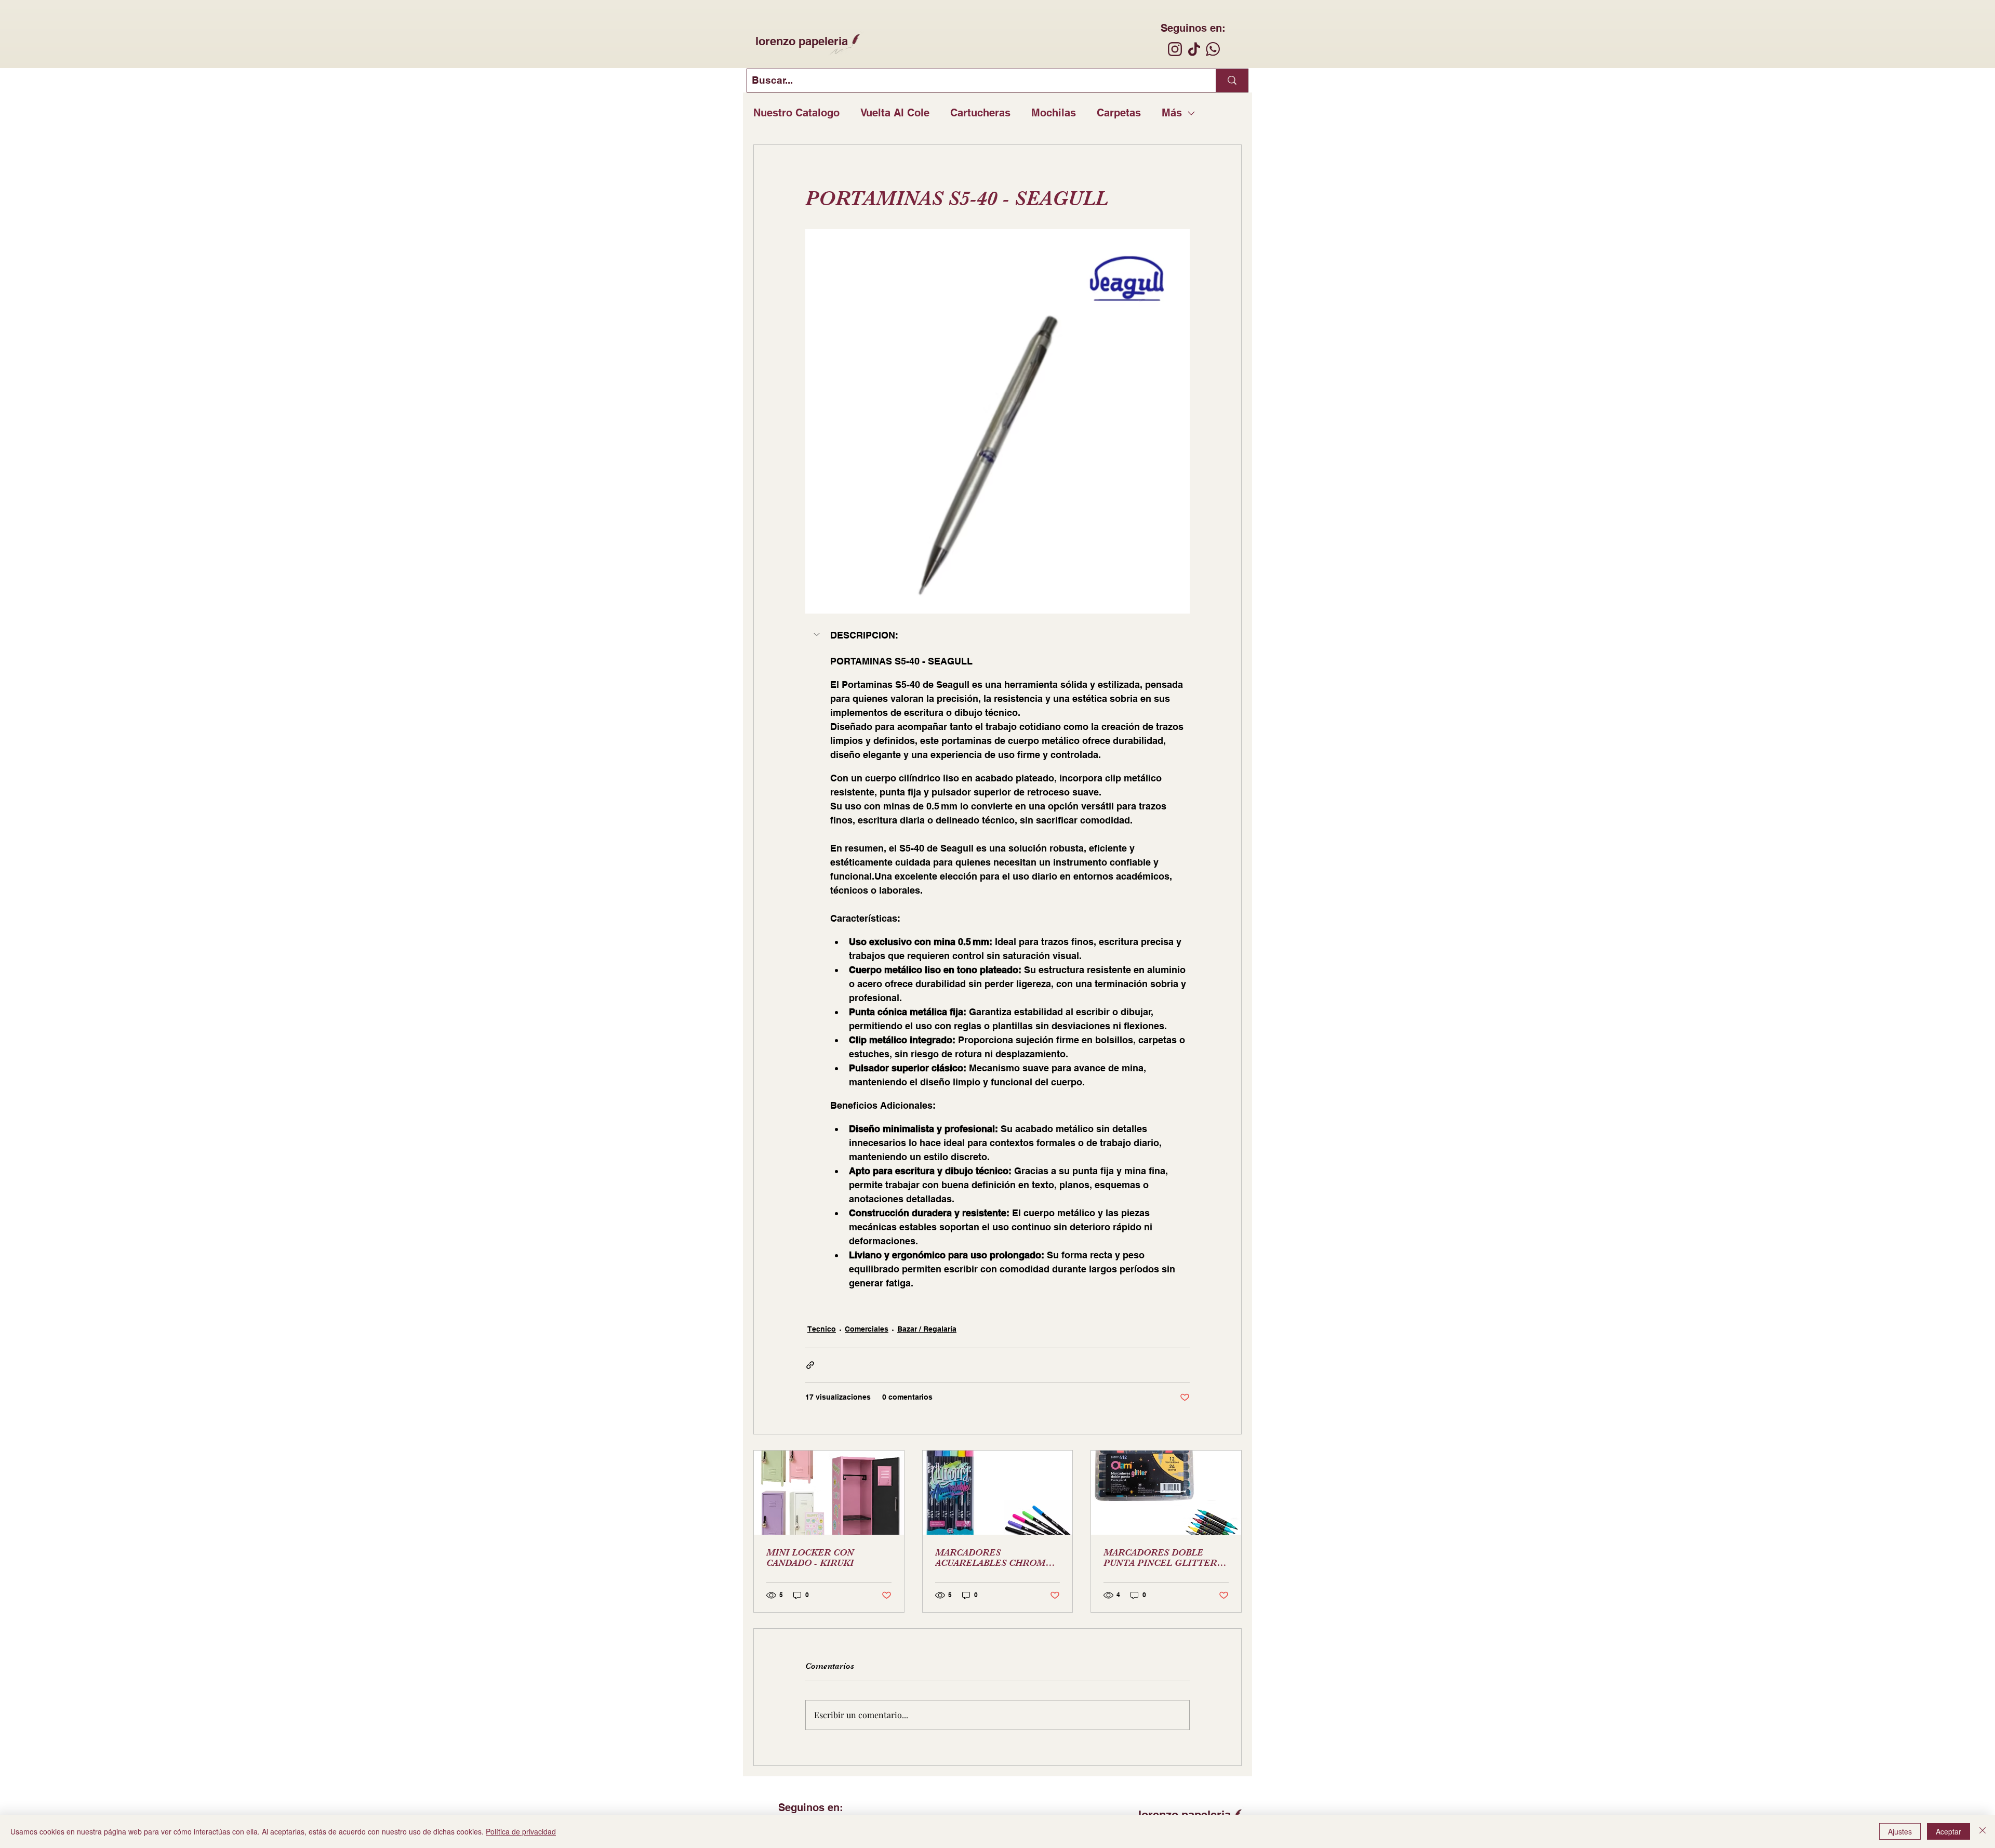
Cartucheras (980, 113)
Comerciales (867, 1329)
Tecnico (822, 1329)
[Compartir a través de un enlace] (810, 1365)
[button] (997, 635)
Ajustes (1900, 1831)
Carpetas (1119, 113)
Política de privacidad (521, 1831)
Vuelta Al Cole (895, 113)
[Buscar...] (1232, 81)
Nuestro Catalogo (796, 113)
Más (1172, 113)
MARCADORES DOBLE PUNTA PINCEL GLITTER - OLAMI (1163, 1558)
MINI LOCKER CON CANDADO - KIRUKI (810, 1558)
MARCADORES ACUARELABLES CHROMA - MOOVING (996, 1558)
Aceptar (1949, 1831)
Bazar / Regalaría (927, 1329)
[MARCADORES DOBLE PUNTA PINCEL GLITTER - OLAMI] (1166, 1493)
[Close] (1983, 1831)
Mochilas (1054, 113)
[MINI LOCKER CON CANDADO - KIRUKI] (829, 1493)
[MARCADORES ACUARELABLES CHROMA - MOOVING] (998, 1493)
